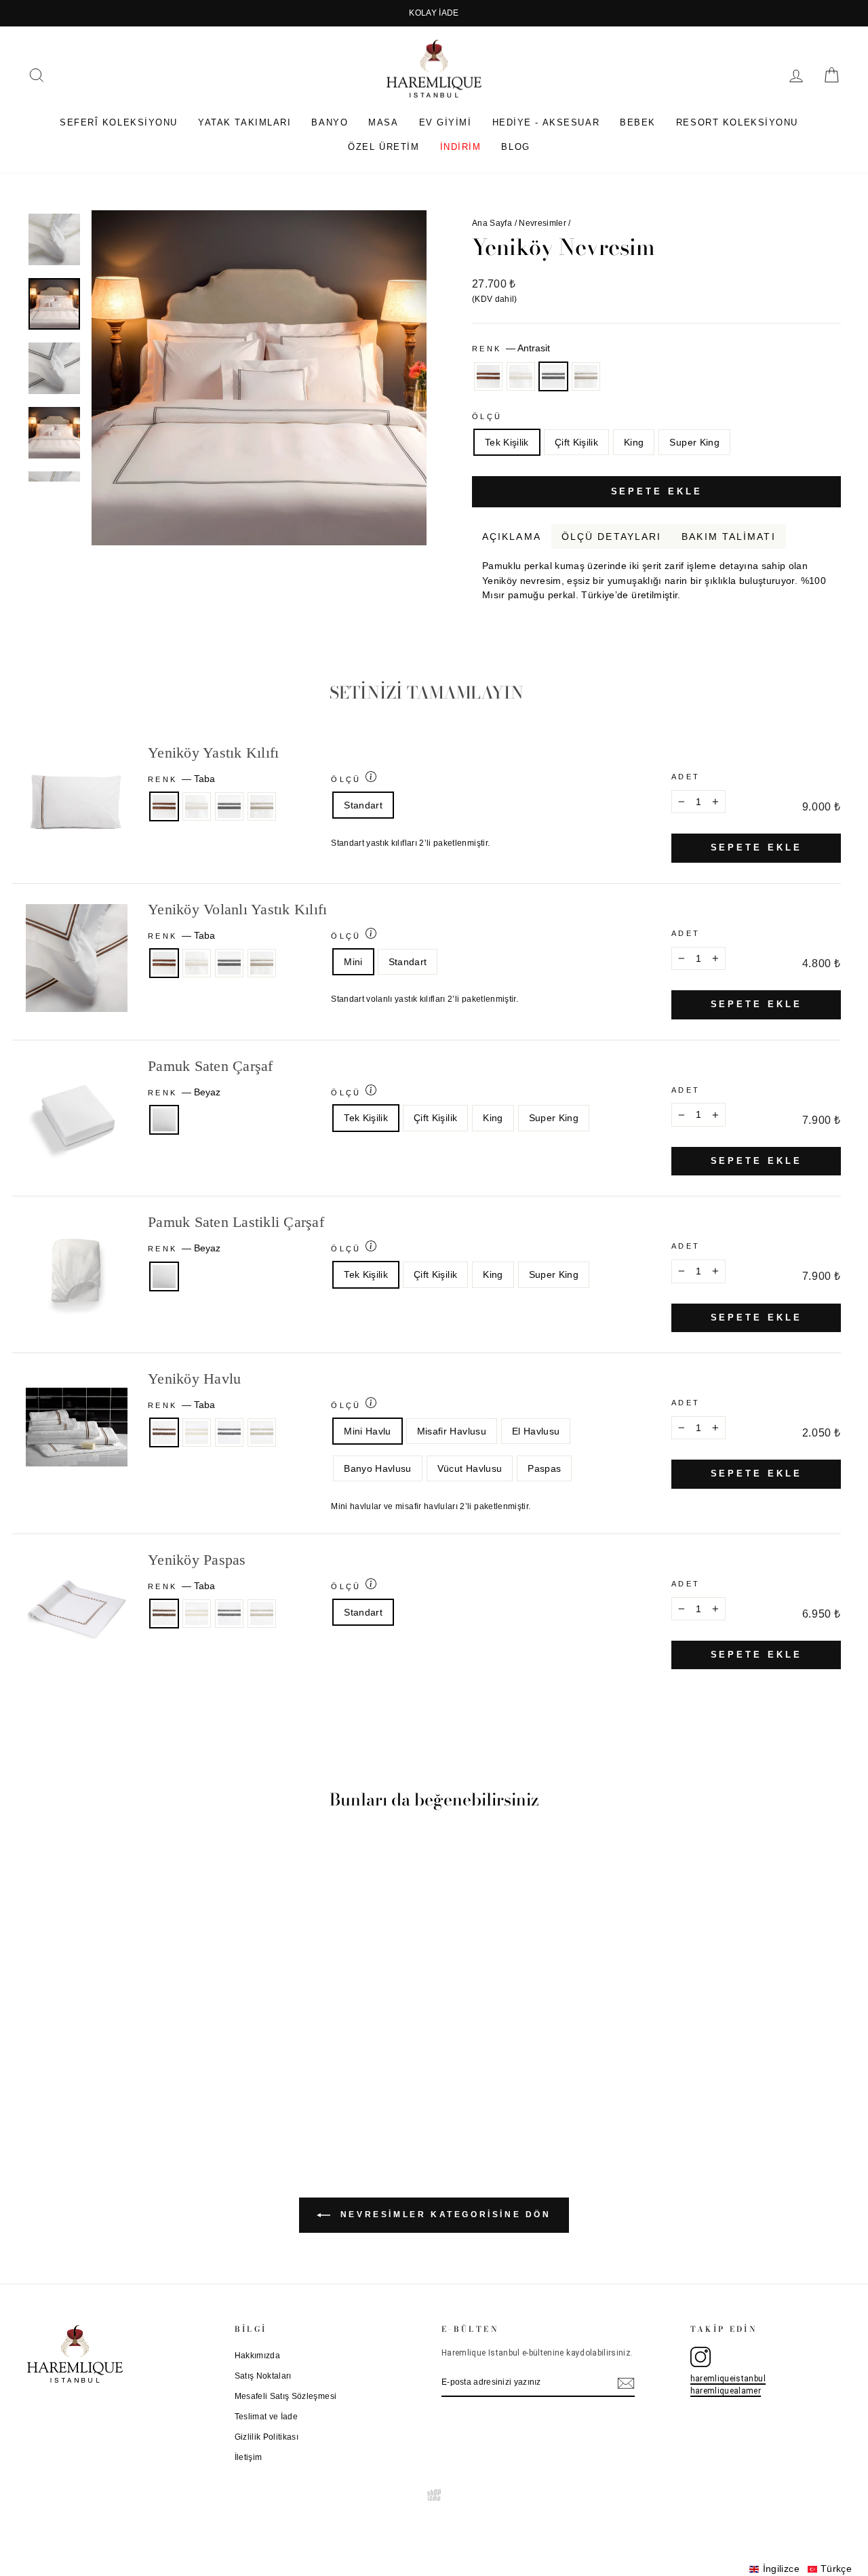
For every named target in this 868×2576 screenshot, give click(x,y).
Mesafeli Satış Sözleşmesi (286, 2396)
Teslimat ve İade (267, 2417)
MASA (383, 122)
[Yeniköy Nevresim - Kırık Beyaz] (114, 2083)
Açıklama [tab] (512, 536)
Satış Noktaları (263, 2376)
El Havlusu (536, 1431)
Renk (511, 348)
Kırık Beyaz (521, 376)
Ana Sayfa (492, 223)
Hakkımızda (258, 2356)
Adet (686, 777)
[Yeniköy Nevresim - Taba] (96, 2083)
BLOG (515, 147)
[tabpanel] (656, 576)
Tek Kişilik (507, 442)
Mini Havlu (368, 1431)
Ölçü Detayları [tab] (611, 536)
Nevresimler (542, 223)
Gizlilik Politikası (267, 2437)
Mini (353, 962)
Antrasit (553, 376)
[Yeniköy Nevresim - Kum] (151, 2083)
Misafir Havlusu (452, 1431)
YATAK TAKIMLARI (244, 122)
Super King (694, 442)
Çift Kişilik (576, 442)
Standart (363, 805)
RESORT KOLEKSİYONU (737, 122)
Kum (586, 376)
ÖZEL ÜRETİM (383, 147)
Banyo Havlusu (378, 1468)
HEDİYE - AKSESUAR (546, 122)
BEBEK (638, 122)
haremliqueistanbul (728, 2379)
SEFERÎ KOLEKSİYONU (119, 122)
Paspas (544, 1468)
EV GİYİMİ (446, 122)
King (634, 442)
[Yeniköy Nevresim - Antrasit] (133, 2083)
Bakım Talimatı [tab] (728, 536)
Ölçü (487, 416)
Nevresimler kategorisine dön (443, 2215)
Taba (488, 376)
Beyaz (164, 1120)
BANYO (330, 122)
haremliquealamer (726, 2391)
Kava (832, 612)
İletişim (249, 2457)
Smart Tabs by (796, 612)
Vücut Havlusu (470, 1468)
